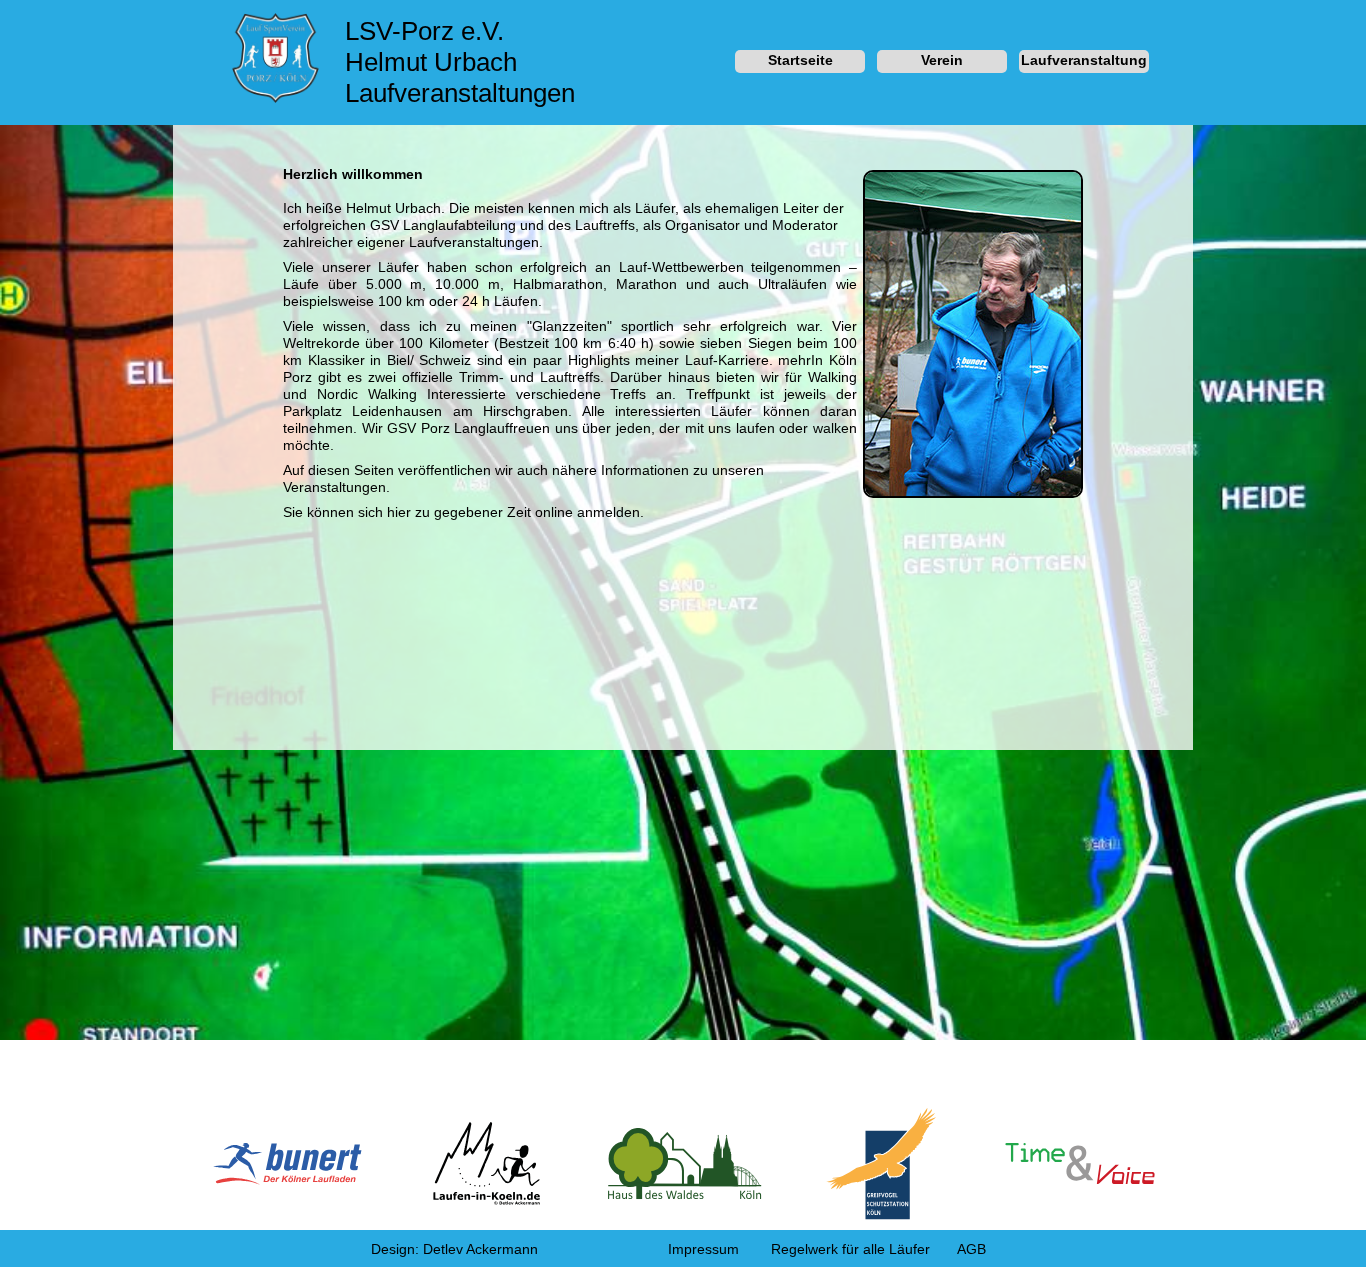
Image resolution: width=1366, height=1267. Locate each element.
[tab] (800, 62)
